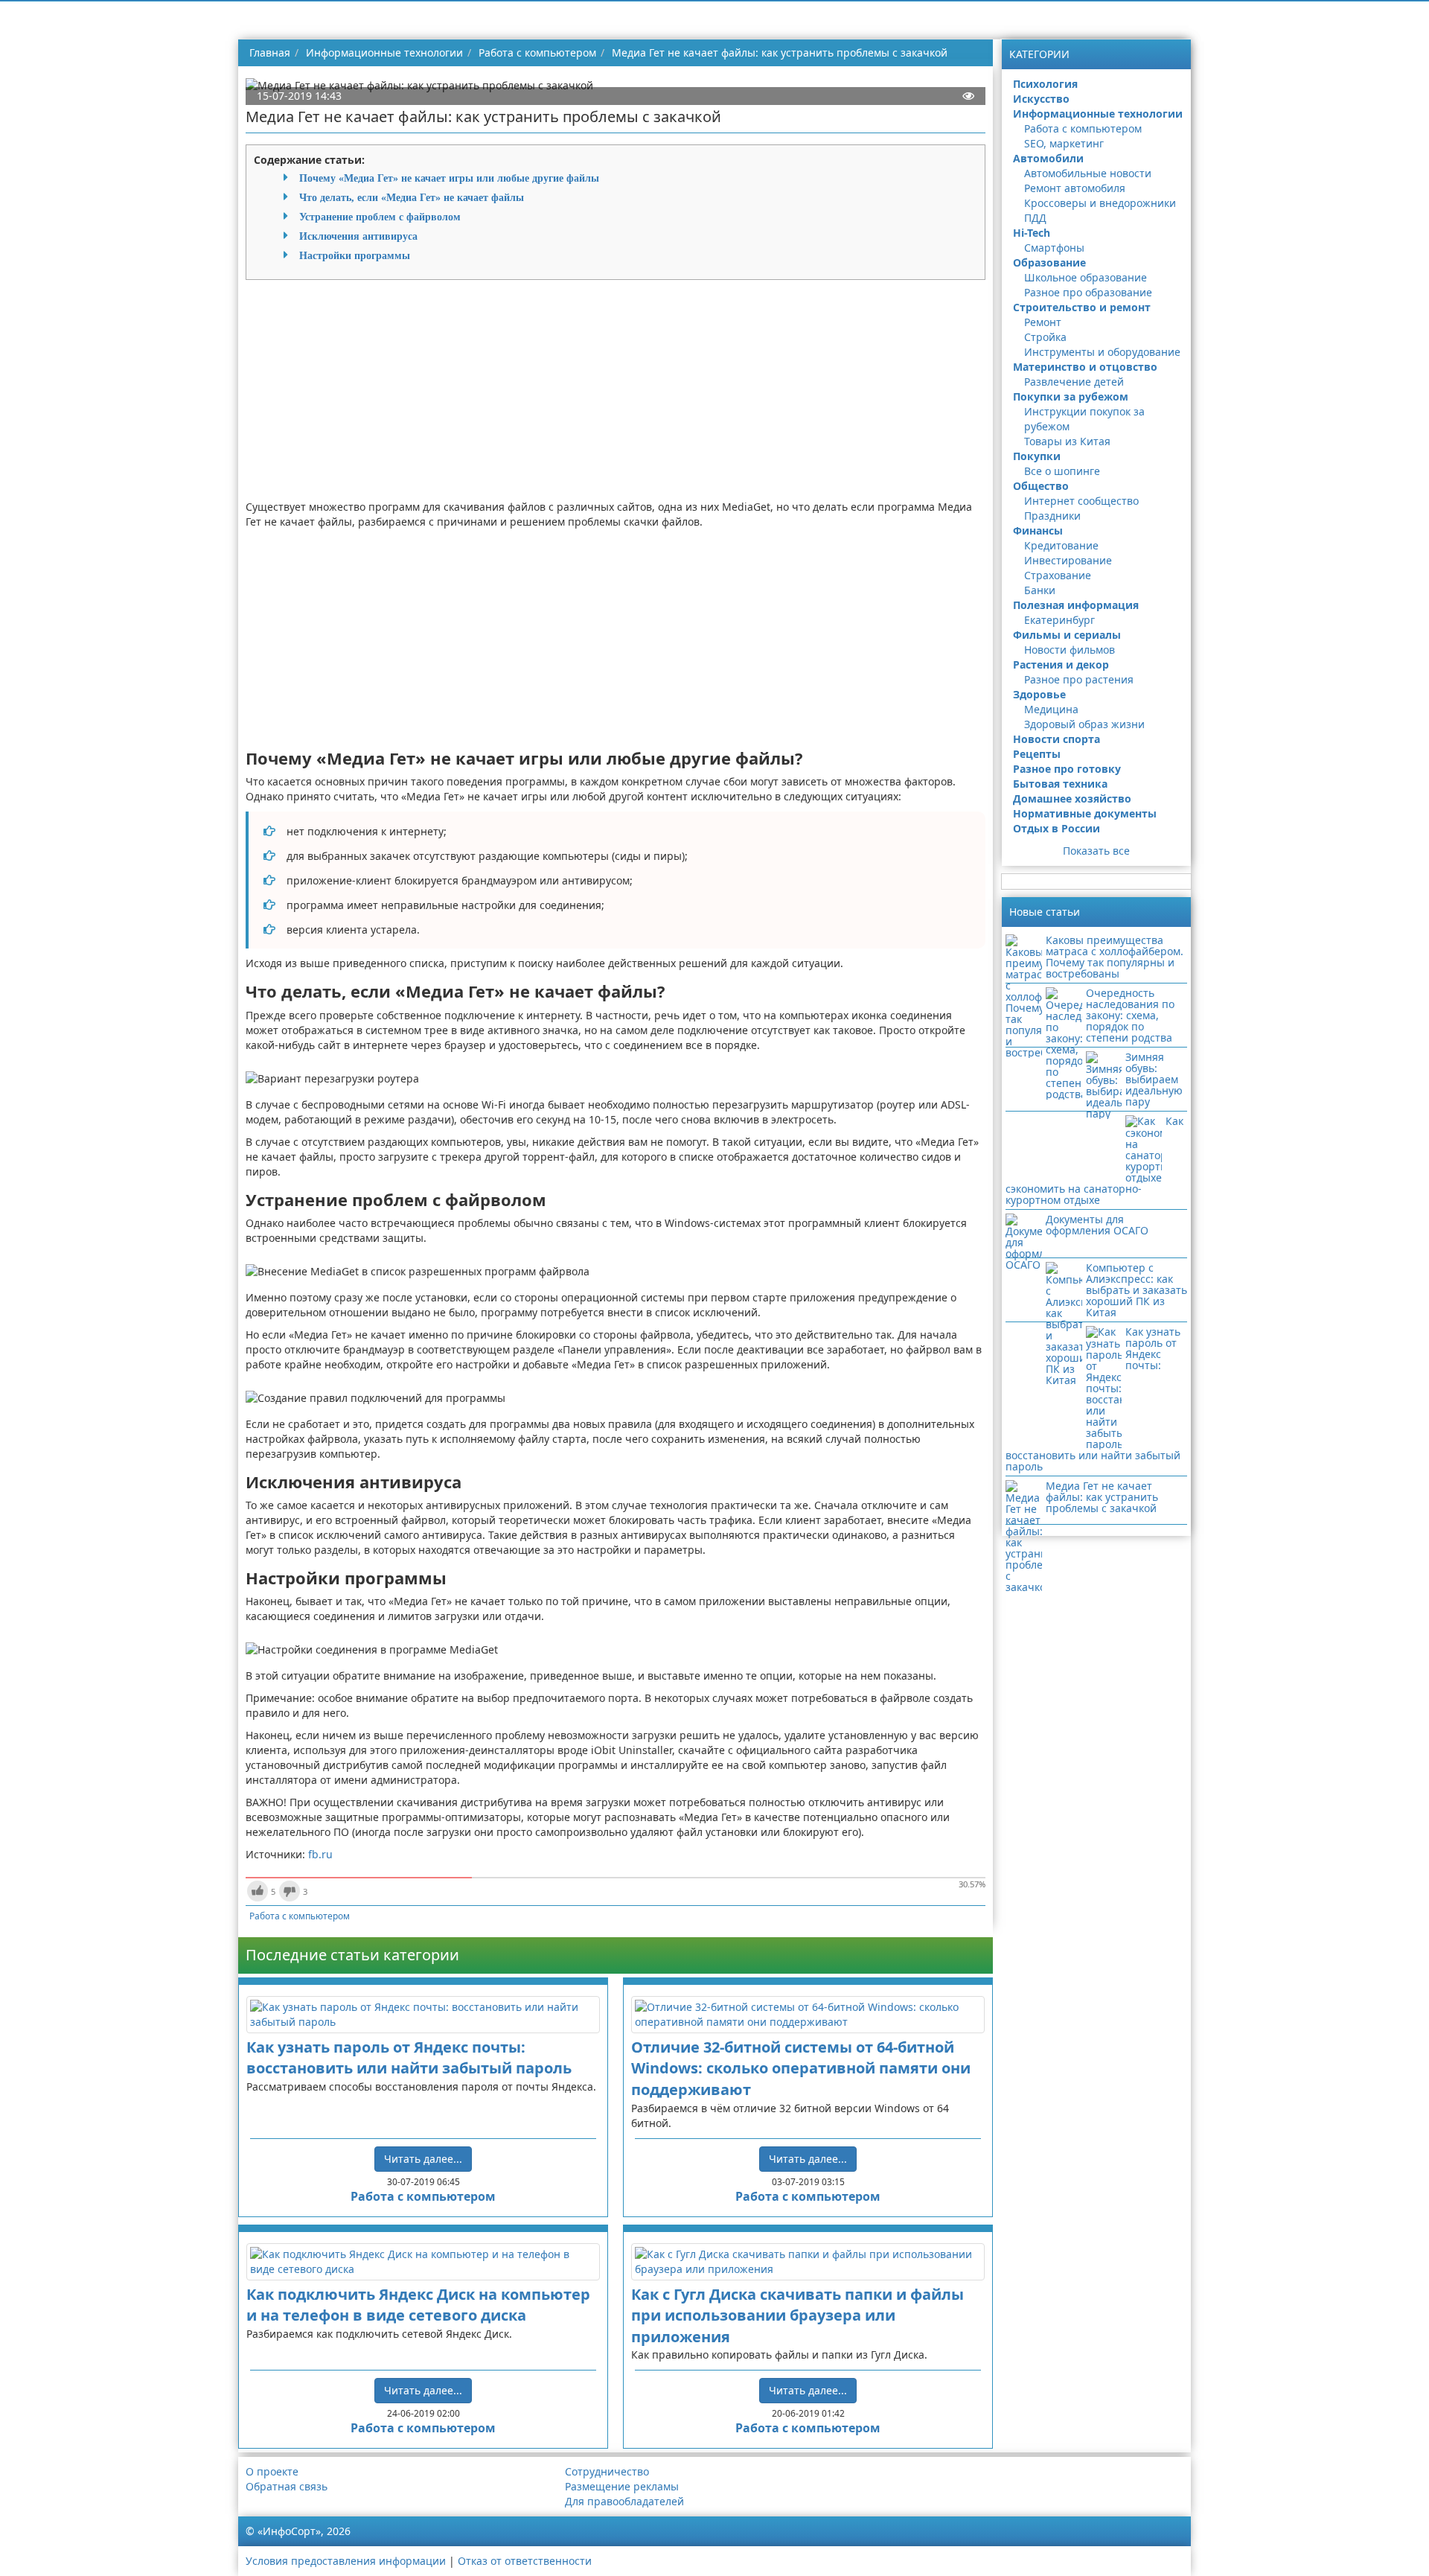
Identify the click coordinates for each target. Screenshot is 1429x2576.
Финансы (1038, 530)
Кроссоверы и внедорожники (1100, 203)
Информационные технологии (1098, 114)
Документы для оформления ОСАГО (1097, 1225)
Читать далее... (423, 2159)
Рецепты (1037, 754)
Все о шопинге (1062, 471)
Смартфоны (1054, 248)
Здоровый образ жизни (1084, 724)
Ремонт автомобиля (1075, 188)
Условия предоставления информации (346, 2561)
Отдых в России (1056, 828)
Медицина (1051, 709)
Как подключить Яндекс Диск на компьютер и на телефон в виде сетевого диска (418, 2305)
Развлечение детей (1074, 382)
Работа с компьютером (300, 1916)
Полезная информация (1076, 605)
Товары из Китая (1067, 441)
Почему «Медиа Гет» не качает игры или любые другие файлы (449, 178)
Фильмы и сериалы (1067, 635)
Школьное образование (1086, 277)
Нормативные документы (1085, 813)
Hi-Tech (1032, 233)
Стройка (1045, 337)
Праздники (1052, 516)
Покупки (1037, 456)
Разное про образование (1088, 292)
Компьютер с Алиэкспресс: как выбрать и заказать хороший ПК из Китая (1137, 1290)
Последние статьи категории (352, 1955)
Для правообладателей (624, 2501)
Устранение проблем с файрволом (380, 217)
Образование (1049, 262)
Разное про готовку (1067, 769)
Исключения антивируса (358, 236)
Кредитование (1061, 545)
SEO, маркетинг (1064, 143)
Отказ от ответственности (525, 2561)
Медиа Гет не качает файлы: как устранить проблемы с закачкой (1102, 1497)
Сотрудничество (607, 2471)
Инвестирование (1068, 560)
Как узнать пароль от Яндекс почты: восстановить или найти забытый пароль (409, 2058)
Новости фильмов (1070, 650)
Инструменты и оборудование (1102, 352)
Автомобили (1048, 158)
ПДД (1035, 218)
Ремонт (1043, 322)
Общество (1041, 486)
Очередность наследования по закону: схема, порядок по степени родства (1130, 1015)
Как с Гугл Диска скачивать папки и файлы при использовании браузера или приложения (797, 2315)
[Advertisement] (616, 395)
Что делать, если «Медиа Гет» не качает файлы (412, 197)
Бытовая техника (1060, 784)
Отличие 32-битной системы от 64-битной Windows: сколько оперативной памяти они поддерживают (801, 2068)
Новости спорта (1056, 739)
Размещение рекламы (622, 2486)
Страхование (1058, 575)
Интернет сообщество (1081, 501)
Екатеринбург (1059, 620)
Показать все (1096, 851)
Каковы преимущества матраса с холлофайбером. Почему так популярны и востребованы (1115, 957)
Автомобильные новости (1088, 173)
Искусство (1041, 99)
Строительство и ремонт (1082, 307)
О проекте (272, 2471)
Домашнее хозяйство (1072, 798)
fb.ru (320, 1854)
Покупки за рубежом (1071, 396)
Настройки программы (355, 255)
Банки (1040, 590)
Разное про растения (1079, 679)
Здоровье (1039, 694)
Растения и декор (1061, 664)
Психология (1045, 84)
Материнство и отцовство (1085, 367)
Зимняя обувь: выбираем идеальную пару (1154, 1079)
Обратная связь (287, 2486)
